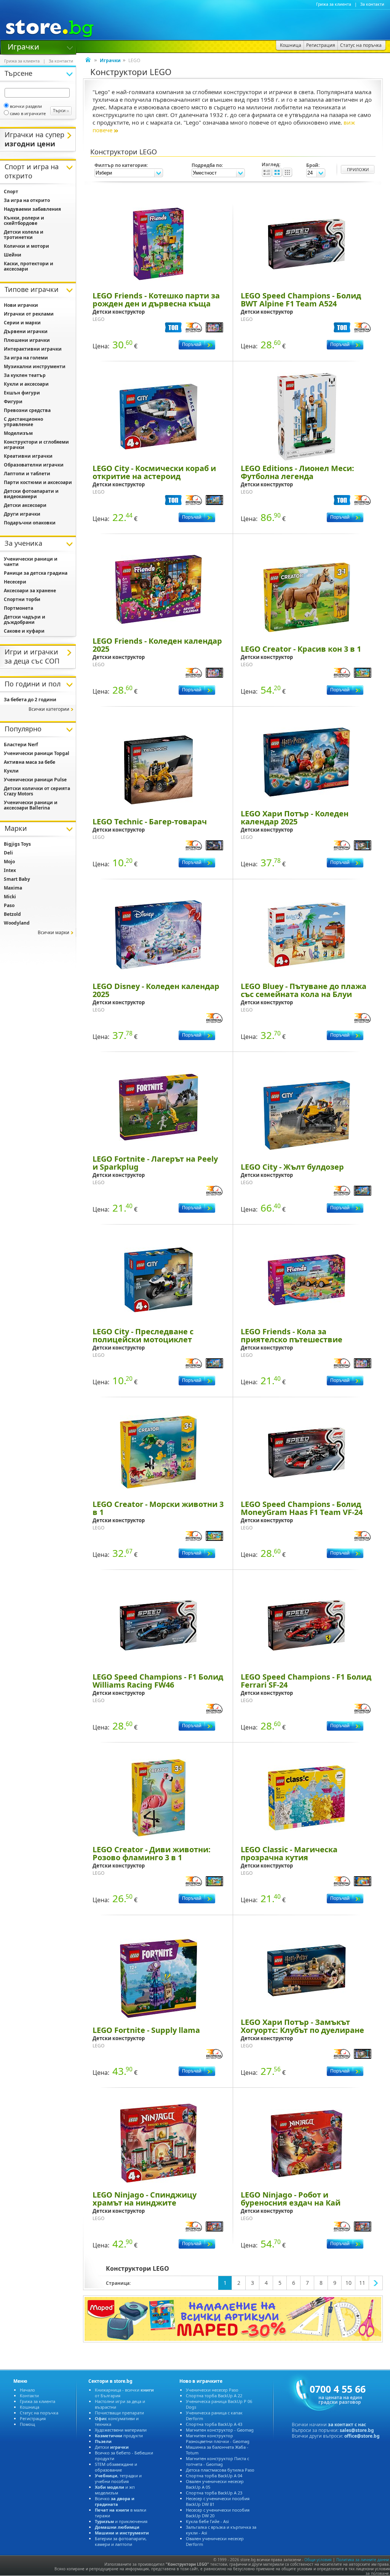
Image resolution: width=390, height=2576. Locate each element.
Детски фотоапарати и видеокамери (31, 494)
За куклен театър (25, 375)
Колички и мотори (26, 246)
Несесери (15, 582)
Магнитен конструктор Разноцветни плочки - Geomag (218, 2438)
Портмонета (18, 608)
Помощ (27, 2424)
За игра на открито (27, 200)
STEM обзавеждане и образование (116, 2467)
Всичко (115, 2501)
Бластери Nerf (21, 745)
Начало (27, 2390)
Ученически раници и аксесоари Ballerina (31, 805)
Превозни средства (27, 410)
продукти (119, 2436)
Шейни (13, 255)
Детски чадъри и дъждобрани (25, 620)
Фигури (13, 402)
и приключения (121, 2521)
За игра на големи (26, 358)
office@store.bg (362, 2436)
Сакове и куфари (24, 631)
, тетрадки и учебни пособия (118, 2478)
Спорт (11, 192)
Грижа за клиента (334, 4)
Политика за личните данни (363, 2560)
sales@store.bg (357, 2430)
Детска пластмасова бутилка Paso (220, 2470)
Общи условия (318, 2560)
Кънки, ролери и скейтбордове (24, 220)
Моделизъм (18, 433)
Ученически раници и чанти (31, 562)
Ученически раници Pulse (35, 780)
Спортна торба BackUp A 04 (214, 2476)
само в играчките (28, 113)
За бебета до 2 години (30, 700)
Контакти (29, 2396)
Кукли (11, 771)
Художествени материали (121, 2430)
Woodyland (17, 923)
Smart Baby (17, 879)
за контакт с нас (347, 2425)
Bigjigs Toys (17, 844)
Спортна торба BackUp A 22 (214, 2396)
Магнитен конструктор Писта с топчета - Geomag (217, 2461)
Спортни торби (22, 599)
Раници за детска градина (36, 573)
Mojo (9, 862)
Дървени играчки (26, 331)
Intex (10, 870)
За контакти (372, 4)
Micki (10, 897)
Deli (8, 853)
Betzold (12, 914)
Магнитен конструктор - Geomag (220, 2430)
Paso (9, 905)
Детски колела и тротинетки (24, 235)
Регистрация (33, 2418)
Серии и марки (22, 323)
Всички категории (49, 709)
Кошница (30, 2407)
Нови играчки (21, 305)
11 (362, 2283)
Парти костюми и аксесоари (38, 482)
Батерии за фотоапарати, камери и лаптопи (121, 2541)
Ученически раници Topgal (37, 753)
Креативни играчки (28, 456)
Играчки (23, 46)
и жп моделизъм (115, 2490)
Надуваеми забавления (32, 209)
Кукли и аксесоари (26, 384)
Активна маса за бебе (30, 762)
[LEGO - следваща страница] (376, 2283)
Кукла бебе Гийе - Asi (207, 2521)
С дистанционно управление (23, 422)
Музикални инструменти (35, 366)
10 (348, 2283)
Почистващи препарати (119, 2413)
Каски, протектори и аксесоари (29, 266)
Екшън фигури (22, 393)
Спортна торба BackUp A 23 (214, 2493)
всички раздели (26, 106)
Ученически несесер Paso (212, 2390)
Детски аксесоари (25, 505)
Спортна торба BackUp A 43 (214, 2424)
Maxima (13, 888)
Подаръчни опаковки (30, 523)
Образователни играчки (34, 465)
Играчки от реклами (29, 314)
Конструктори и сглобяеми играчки (36, 445)
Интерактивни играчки (33, 349)
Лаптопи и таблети (27, 474)
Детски (112, 2447)
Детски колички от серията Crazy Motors (37, 791)
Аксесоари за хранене (30, 591)
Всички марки (54, 932)
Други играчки (22, 514)
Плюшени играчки (27, 340)
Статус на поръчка (39, 2413)
